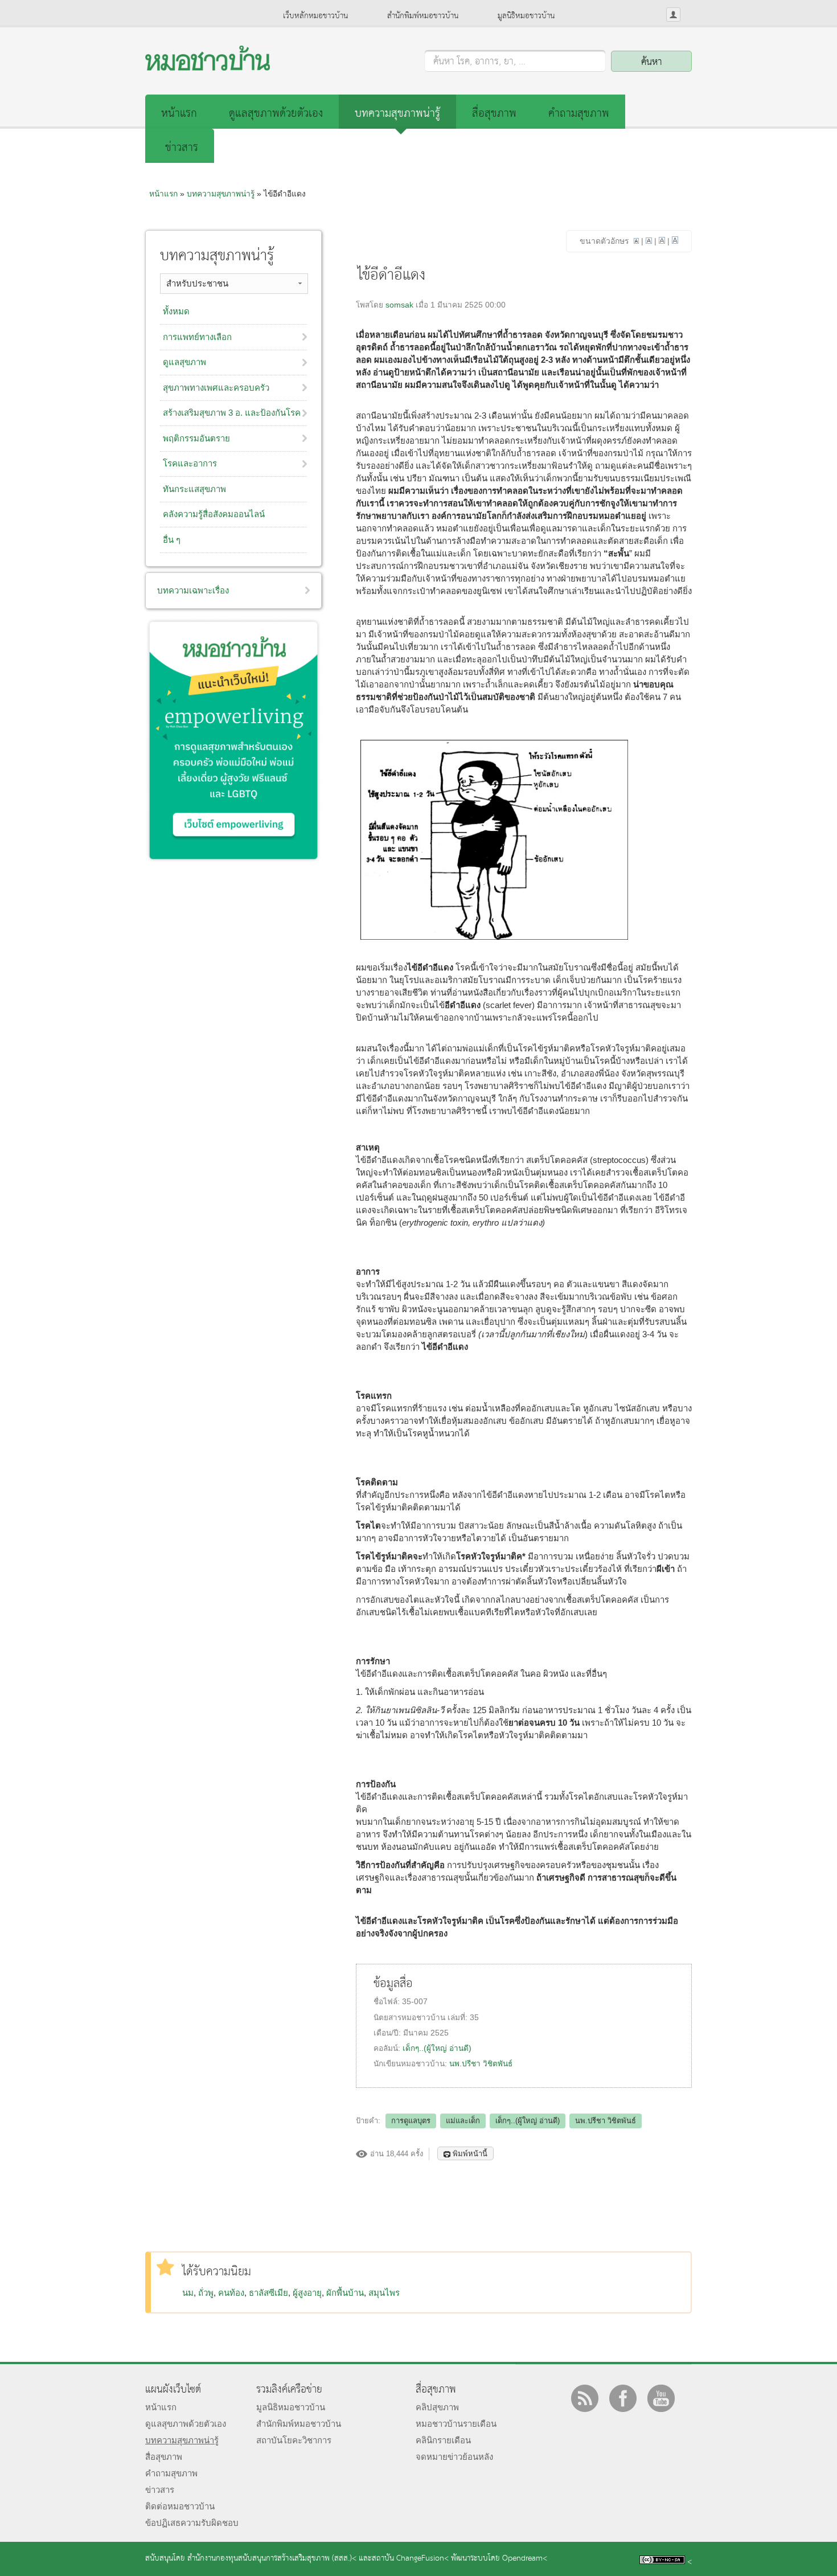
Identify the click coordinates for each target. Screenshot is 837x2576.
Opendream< (525, 2559)
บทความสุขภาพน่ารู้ (397, 114)
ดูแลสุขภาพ (184, 362)
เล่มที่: (459, 2018)
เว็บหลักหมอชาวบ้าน (315, 16)
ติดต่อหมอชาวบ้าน (180, 2506)
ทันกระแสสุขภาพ (194, 489)
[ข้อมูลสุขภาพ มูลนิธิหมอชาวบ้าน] (208, 67)
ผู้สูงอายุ (307, 2293)
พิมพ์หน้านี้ (470, 2154)
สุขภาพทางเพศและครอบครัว (216, 388)
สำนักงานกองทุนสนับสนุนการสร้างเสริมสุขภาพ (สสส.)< (272, 2559)
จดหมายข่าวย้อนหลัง (454, 2457)
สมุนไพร (384, 2293)
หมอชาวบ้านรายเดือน (456, 2424)
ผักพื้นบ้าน (345, 2293)
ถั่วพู (206, 2293)
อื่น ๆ (172, 540)
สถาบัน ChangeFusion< (410, 2559)
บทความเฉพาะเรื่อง (193, 590)
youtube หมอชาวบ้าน (661, 2398)
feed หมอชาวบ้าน (585, 2398)
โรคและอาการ (190, 463)
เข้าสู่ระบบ (673, 15)
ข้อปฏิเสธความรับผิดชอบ (192, 2523)
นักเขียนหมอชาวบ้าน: (411, 2064)
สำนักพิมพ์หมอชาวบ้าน (423, 16)
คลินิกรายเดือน (443, 2440)
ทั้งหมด (176, 311)
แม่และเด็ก (463, 2121)
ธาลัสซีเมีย (268, 2293)
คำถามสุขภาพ (579, 114)
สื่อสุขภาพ (494, 114)
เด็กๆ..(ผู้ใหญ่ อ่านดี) (437, 2048)
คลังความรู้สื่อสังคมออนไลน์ (214, 514)
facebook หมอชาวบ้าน (623, 2398)
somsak (399, 305)
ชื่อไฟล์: (388, 2002)
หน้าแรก (179, 114)
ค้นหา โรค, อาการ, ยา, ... (479, 62)
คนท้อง (231, 2293)
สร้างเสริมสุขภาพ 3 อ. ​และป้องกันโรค (232, 413)
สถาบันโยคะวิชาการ (294, 2440)
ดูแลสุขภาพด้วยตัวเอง (276, 114)
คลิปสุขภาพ (437, 2407)
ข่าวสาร (182, 148)
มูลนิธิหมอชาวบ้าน (526, 16)
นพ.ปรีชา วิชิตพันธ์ (481, 2064)
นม (188, 2293)
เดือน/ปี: (388, 2033)
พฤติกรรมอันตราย (196, 438)
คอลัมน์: (388, 2048)
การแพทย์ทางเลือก (197, 337)
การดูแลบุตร (411, 2121)
